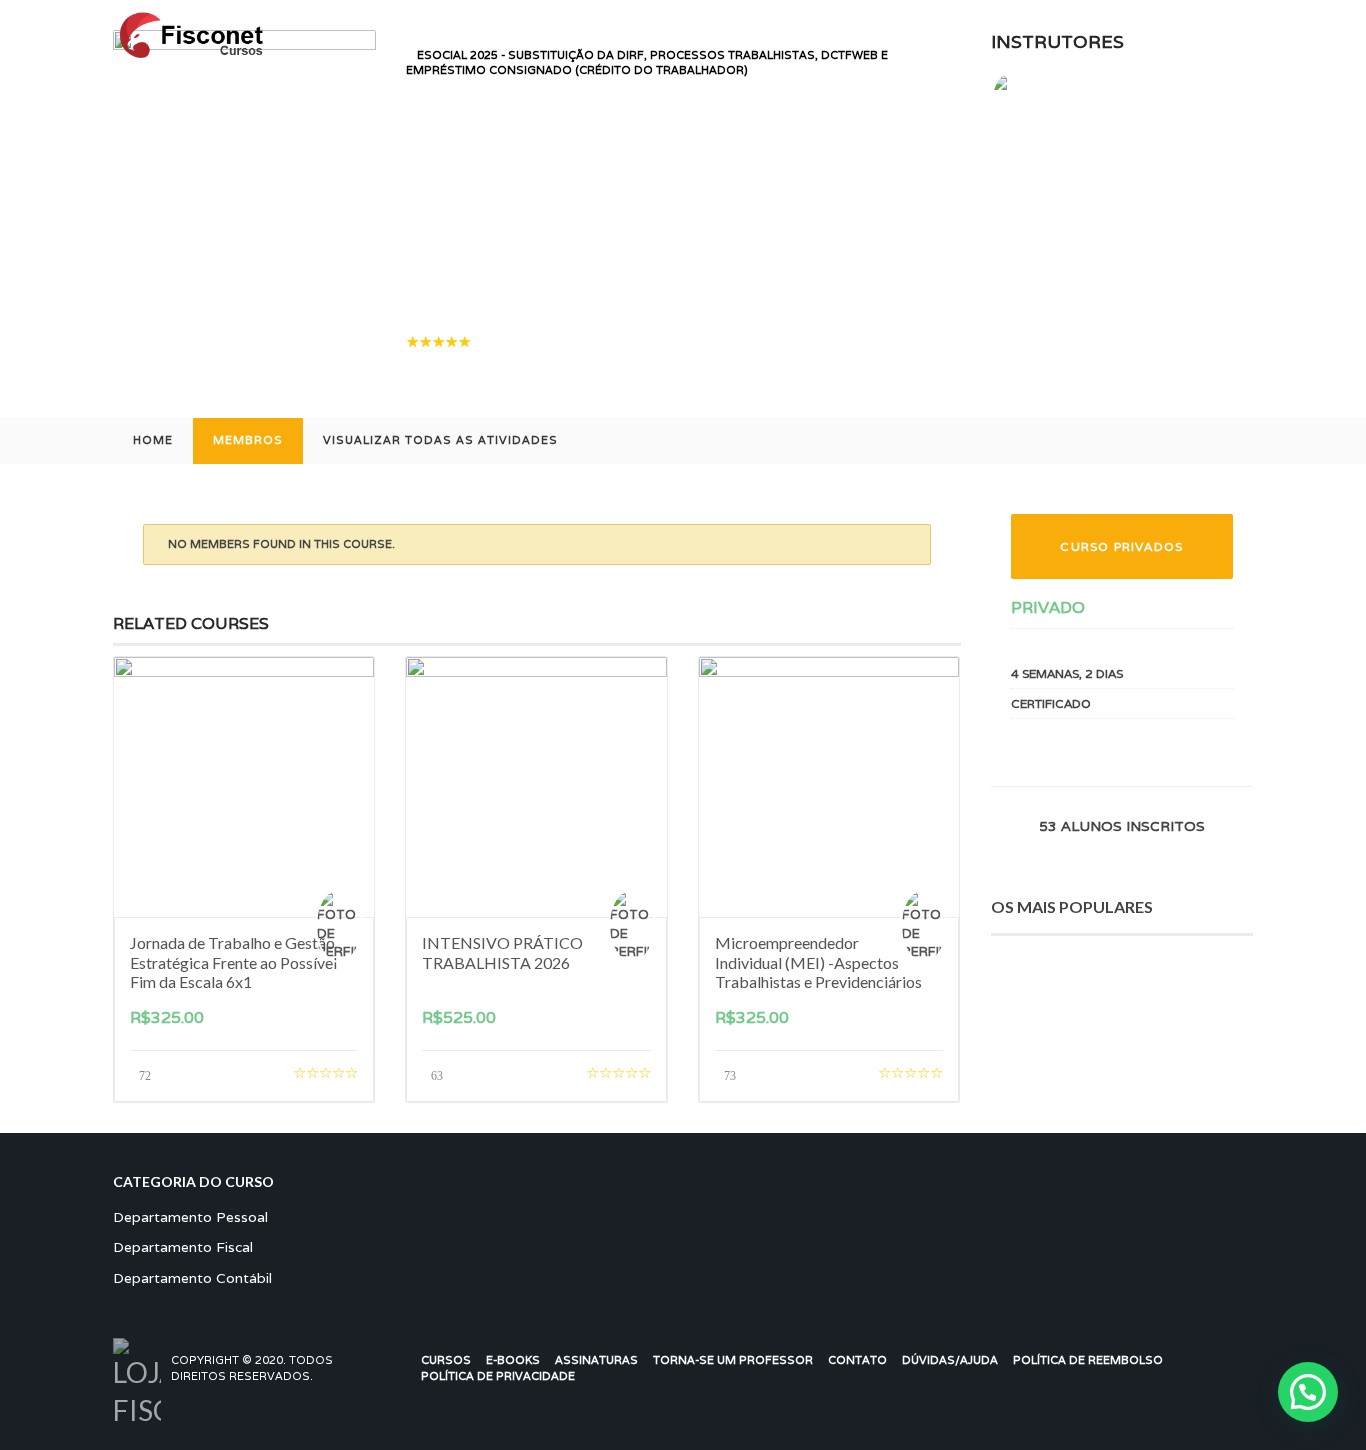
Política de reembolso (1088, 1360)
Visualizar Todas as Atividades (440, 440)
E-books (513, 1360)
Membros (248, 440)
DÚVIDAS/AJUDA (950, 1360)
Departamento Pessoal (190, 1217)
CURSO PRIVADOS (1121, 546)
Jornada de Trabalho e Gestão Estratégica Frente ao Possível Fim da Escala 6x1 (233, 961)
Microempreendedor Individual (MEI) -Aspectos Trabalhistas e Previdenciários (818, 961)
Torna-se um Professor (733, 1360)
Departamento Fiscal (183, 1247)
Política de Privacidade (498, 1376)
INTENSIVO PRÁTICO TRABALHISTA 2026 (502, 952)
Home (153, 440)
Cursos (446, 1360)
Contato (857, 1360)
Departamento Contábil (192, 1278)
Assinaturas (596, 1360)
